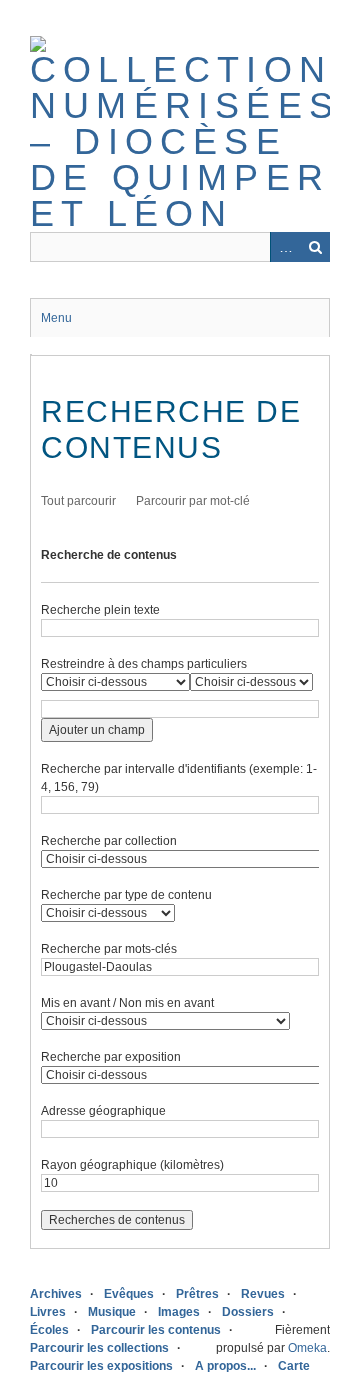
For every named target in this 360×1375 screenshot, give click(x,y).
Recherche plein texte (100, 610)
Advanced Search (285, 247)
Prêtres (197, 1294)
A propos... (225, 1366)
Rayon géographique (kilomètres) (132, 1165)
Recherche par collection (109, 841)
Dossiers (248, 1312)
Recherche (315, 247)
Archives (56, 1294)
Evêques (129, 1294)
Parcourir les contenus (156, 1330)
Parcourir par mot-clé (193, 501)
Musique (112, 1312)
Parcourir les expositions (101, 1366)
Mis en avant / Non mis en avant (127, 1003)
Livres (48, 1312)
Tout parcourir (78, 501)
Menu (56, 318)
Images (179, 1312)
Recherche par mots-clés (109, 949)
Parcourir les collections (99, 1348)
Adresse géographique (103, 1111)
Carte (294, 1366)
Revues (263, 1294)
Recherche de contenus (109, 555)
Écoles (49, 1330)
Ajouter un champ (97, 730)
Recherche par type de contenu (126, 895)
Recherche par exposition (111, 1057)
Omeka (307, 1348)
